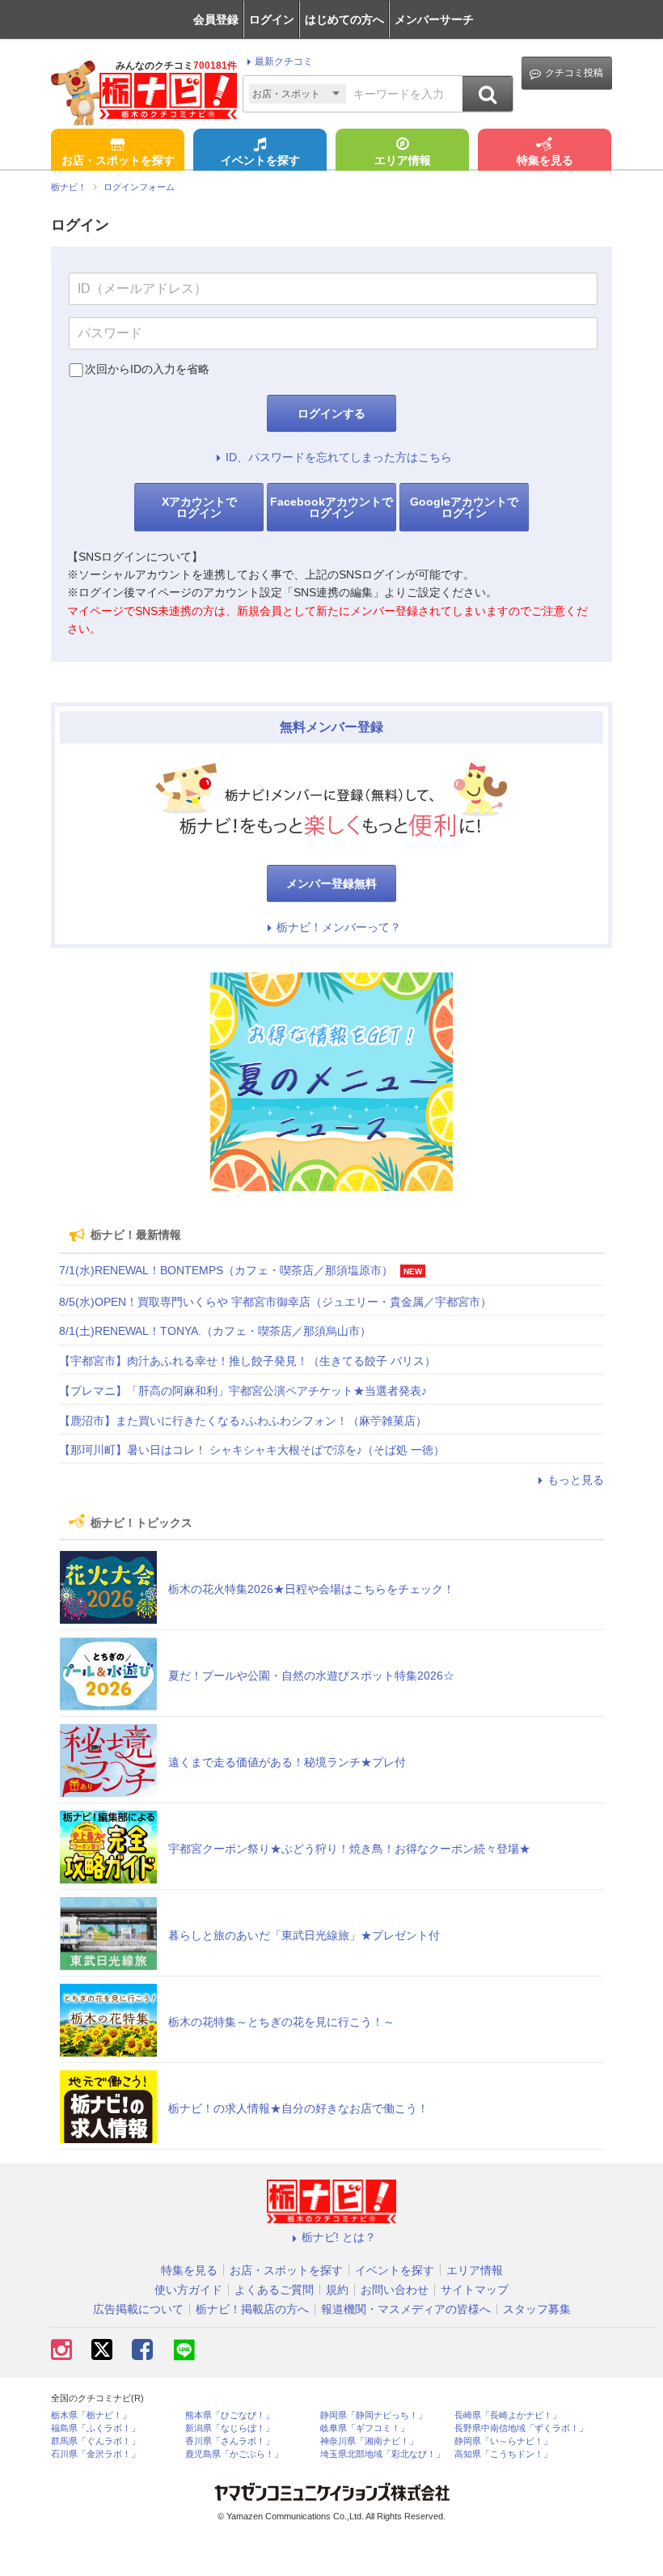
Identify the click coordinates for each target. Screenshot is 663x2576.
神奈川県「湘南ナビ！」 (369, 2441)
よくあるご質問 (274, 2290)
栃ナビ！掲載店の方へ (252, 2309)
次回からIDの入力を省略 (147, 369)
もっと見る (576, 1480)
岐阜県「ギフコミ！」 (365, 2428)
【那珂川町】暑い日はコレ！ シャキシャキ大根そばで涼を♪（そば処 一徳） (252, 1450)
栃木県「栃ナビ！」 (91, 2415)
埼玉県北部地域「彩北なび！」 (382, 2454)
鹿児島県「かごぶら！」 (234, 2454)
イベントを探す (260, 160)
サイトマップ (475, 2290)
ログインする (331, 413)
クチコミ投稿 (574, 73)
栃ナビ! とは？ (339, 2237)
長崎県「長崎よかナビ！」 (508, 2415)
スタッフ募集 (537, 2309)
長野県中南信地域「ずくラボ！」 (521, 2428)
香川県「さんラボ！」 (230, 2441)
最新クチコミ (284, 61)
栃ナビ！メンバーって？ (339, 927)
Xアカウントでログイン (199, 507)
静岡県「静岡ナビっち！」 (374, 2415)
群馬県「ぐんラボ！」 (95, 2441)
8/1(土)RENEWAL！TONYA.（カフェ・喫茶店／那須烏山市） (215, 1331)
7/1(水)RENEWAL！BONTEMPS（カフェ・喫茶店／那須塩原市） (226, 1270)
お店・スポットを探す (118, 160)
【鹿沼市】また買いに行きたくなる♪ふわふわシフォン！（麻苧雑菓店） (243, 1421)
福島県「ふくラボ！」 (95, 2428)
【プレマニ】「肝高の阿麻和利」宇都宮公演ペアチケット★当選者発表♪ (243, 1391)
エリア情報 (403, 160)
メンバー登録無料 (331, 883)
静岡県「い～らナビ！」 (503, 2441)
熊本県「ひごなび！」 (230, 2415)
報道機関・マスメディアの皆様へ (406, 2309)
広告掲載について (138, 2309)
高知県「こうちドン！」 (503, 2454)
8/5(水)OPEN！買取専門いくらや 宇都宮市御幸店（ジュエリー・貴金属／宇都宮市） (275, 1302)
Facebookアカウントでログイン (331, 507)
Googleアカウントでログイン (464, 507)
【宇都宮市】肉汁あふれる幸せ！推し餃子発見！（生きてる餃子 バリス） (247, 1361)
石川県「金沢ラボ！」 (95, 2454)
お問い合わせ (395, 2290)
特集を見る (545, 160)
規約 (337, 2290)
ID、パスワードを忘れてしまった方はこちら (339, 457)
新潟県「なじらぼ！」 (230, 2428)
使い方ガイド (188, 2290)
